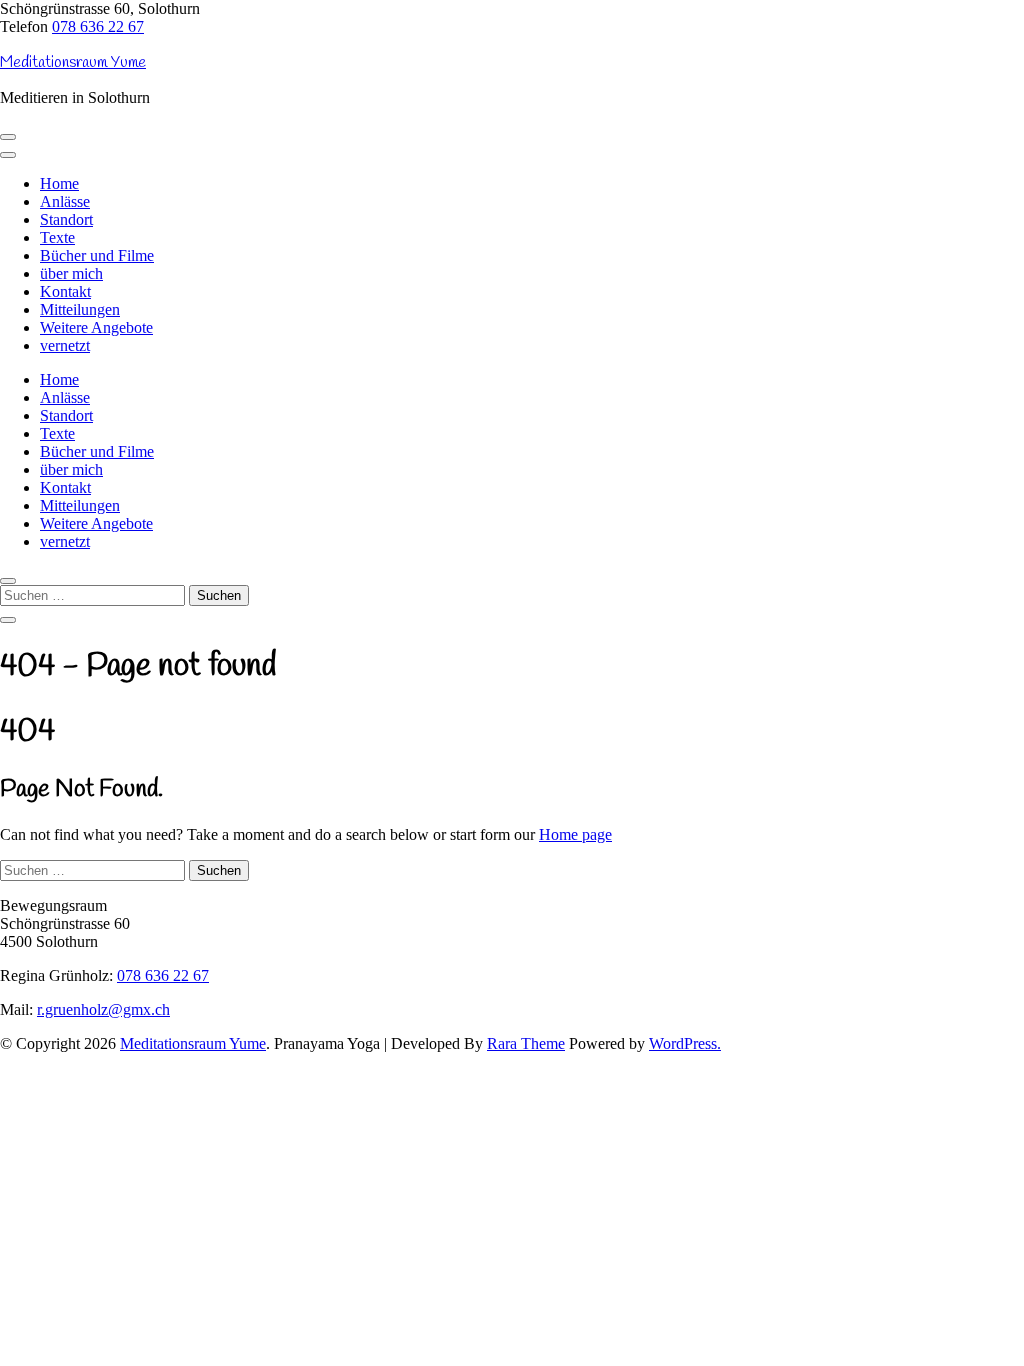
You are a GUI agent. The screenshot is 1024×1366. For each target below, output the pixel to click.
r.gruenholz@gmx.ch (103, 1009)
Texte (57, 237)
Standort (66, 219)
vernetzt (65, 345)
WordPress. (685, 1043)
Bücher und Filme (97, 255)
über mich (71, 273)
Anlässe (65, 201)
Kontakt (65, 291)
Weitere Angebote (96, 327)
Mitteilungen (80, 309)
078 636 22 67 (98, 26)
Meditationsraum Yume (73, 62)
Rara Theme (526, 1043)
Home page (575, 834)
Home (59, 183)
